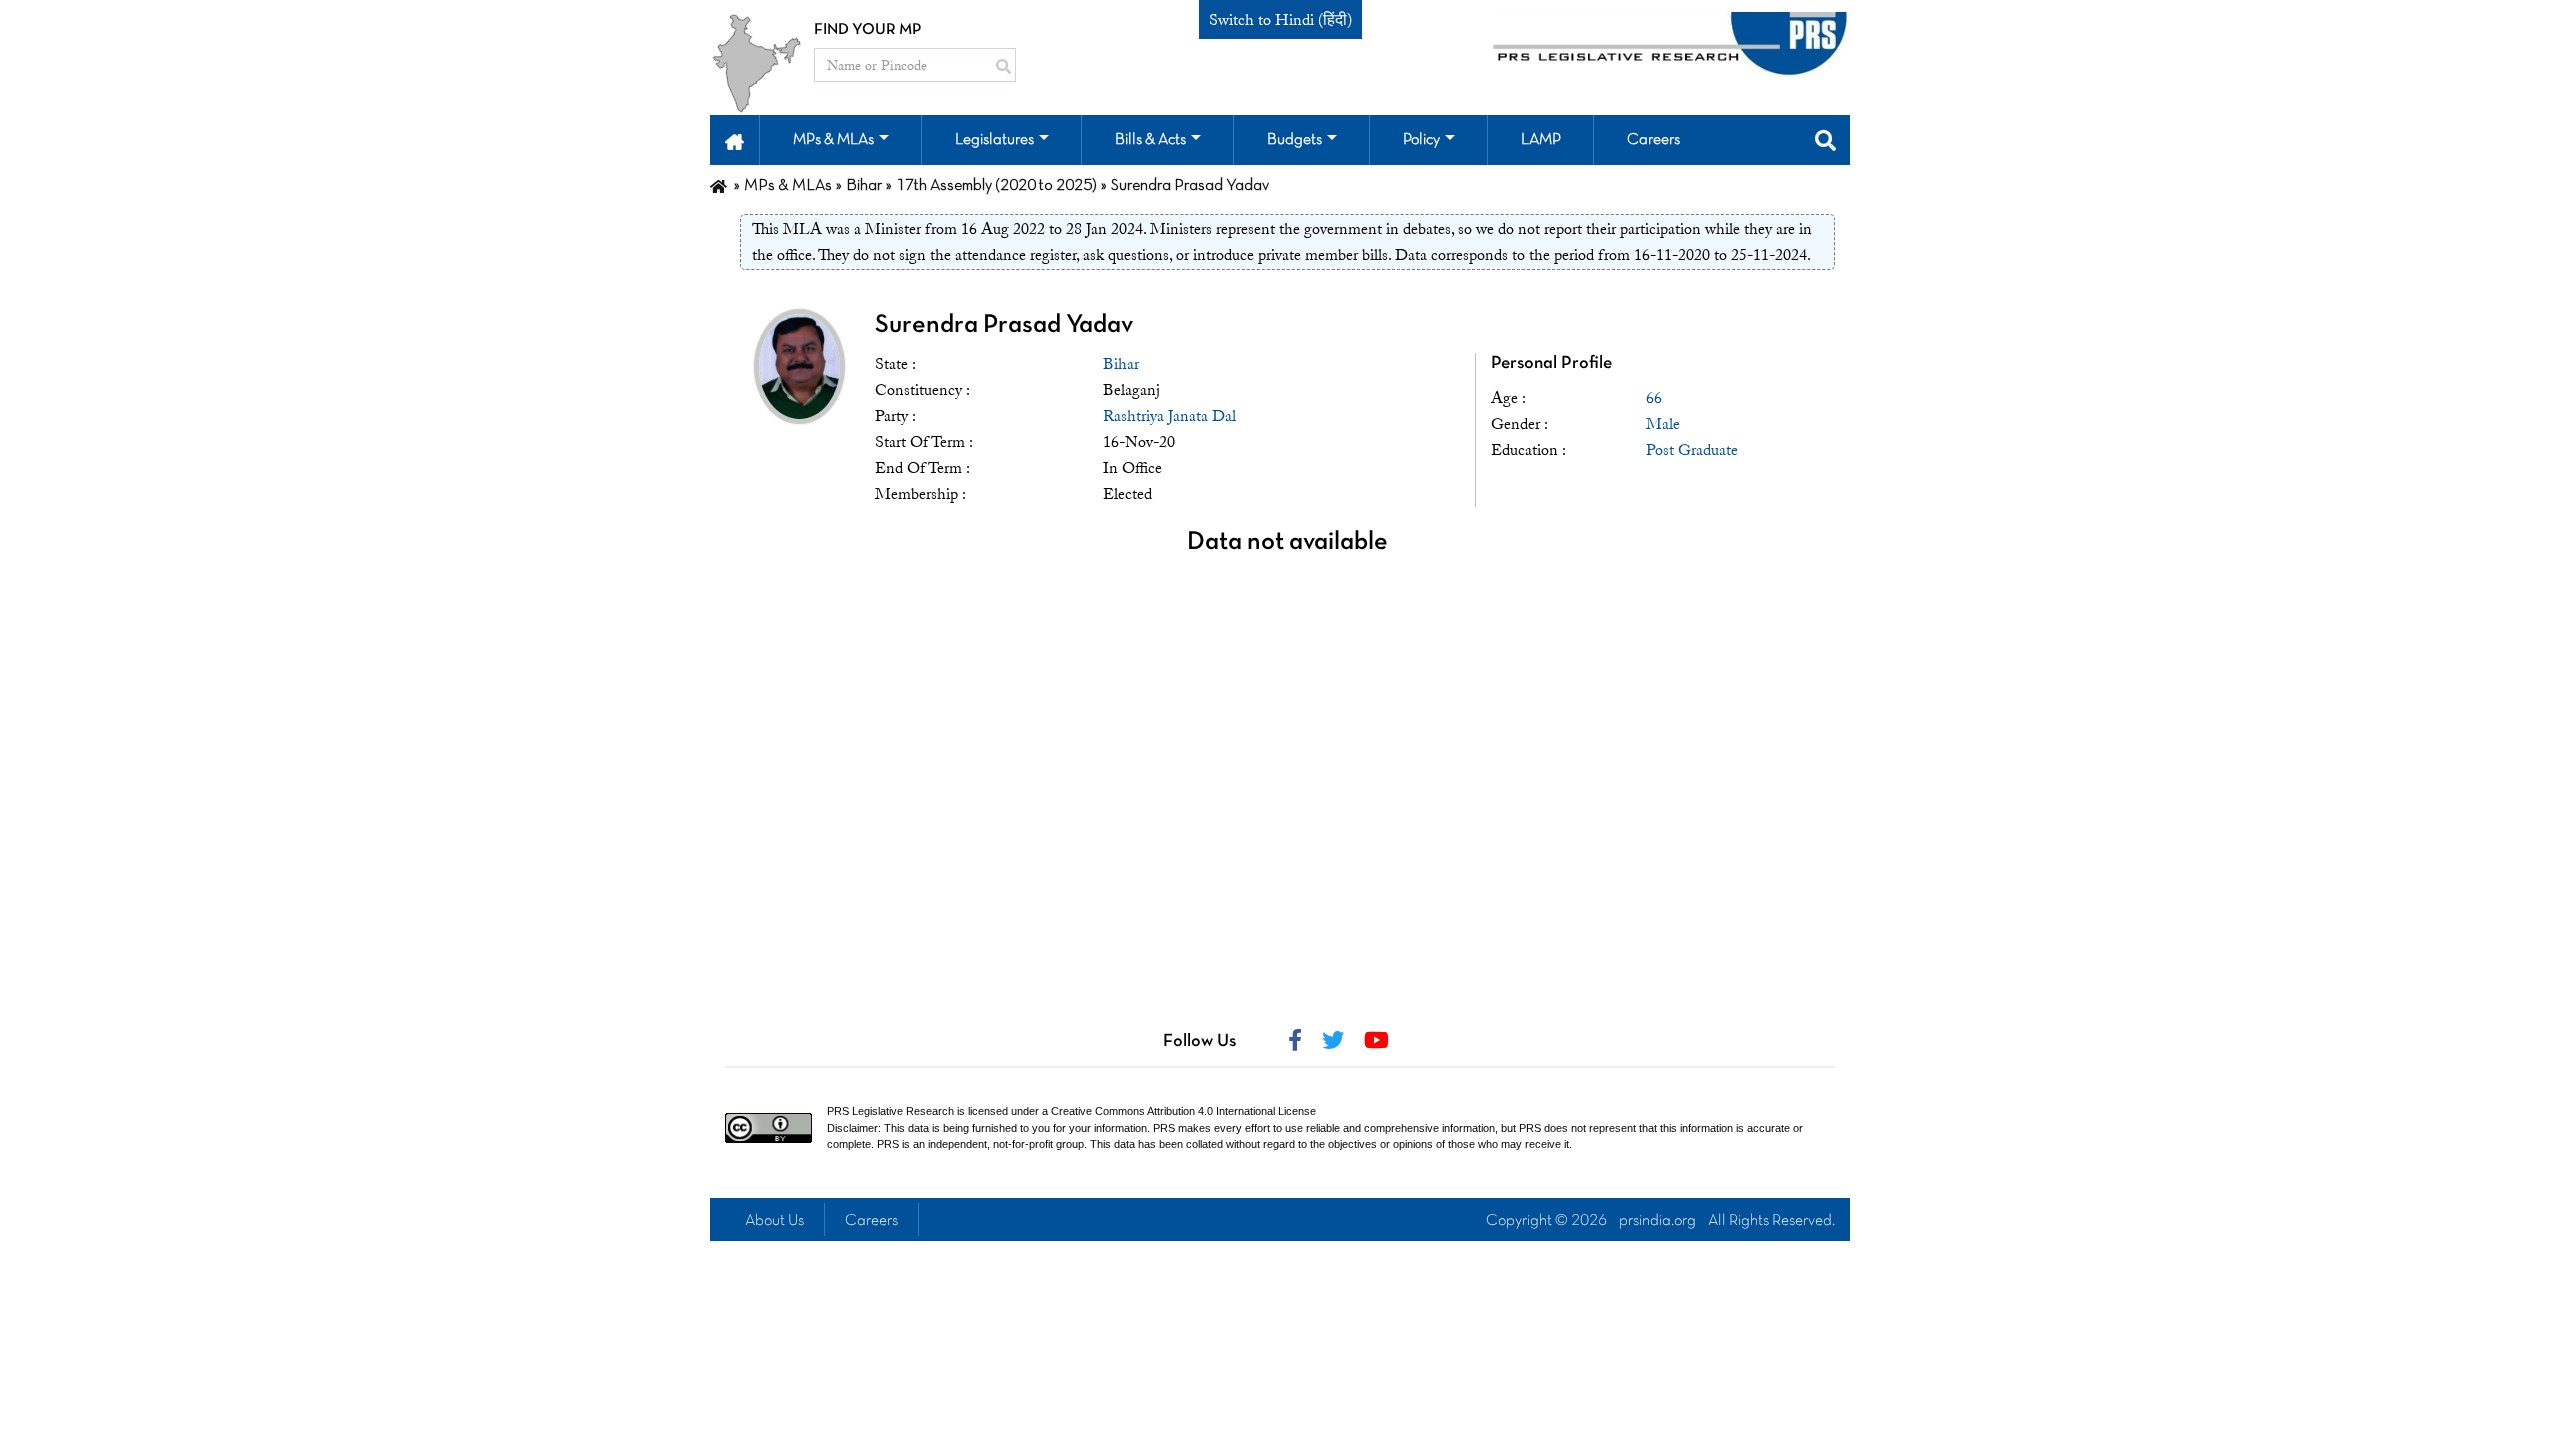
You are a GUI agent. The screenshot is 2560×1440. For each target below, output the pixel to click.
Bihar (1121, 364)
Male (1663, 424)
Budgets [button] (1294, 140)
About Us (774, 1221)
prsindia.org (1657, 1221)
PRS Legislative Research (890, 1111)
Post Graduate (1692, 450)
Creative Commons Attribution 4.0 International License (1183, 1111)
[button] (734, 140)
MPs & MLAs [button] (833, 140)
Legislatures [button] (994, 140)
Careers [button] (1653, 140)
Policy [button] (1421, 140)
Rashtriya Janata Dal (1169, 416)
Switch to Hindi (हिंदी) (1280, 20)
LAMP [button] (1541, 140)
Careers (871, 1221)
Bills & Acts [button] (1150, 140)
